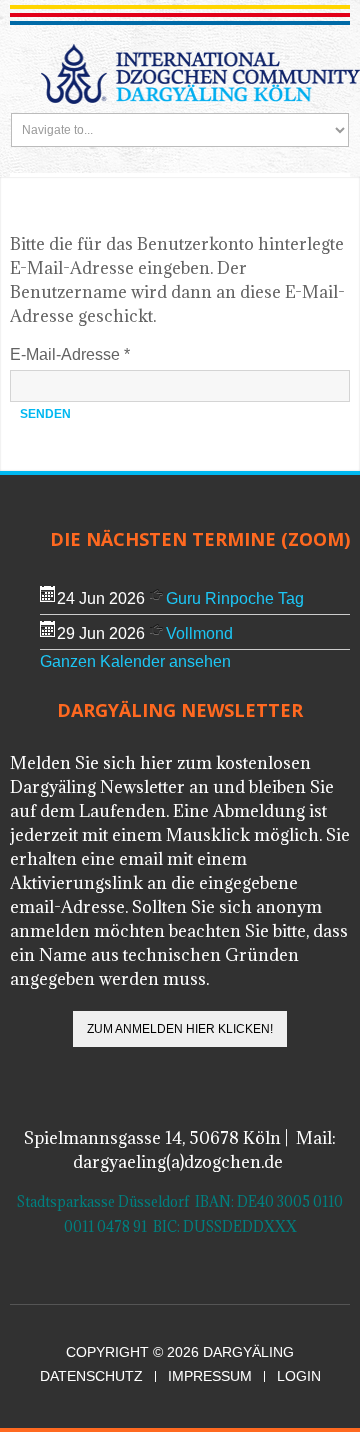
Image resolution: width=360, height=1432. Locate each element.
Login (299, 1376)
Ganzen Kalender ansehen (135, 661)
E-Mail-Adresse (70, 354)
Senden (45, 414)
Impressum (210, 1376)
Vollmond (199, 633)
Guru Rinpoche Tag (235, 598)
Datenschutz (91, 1376)
